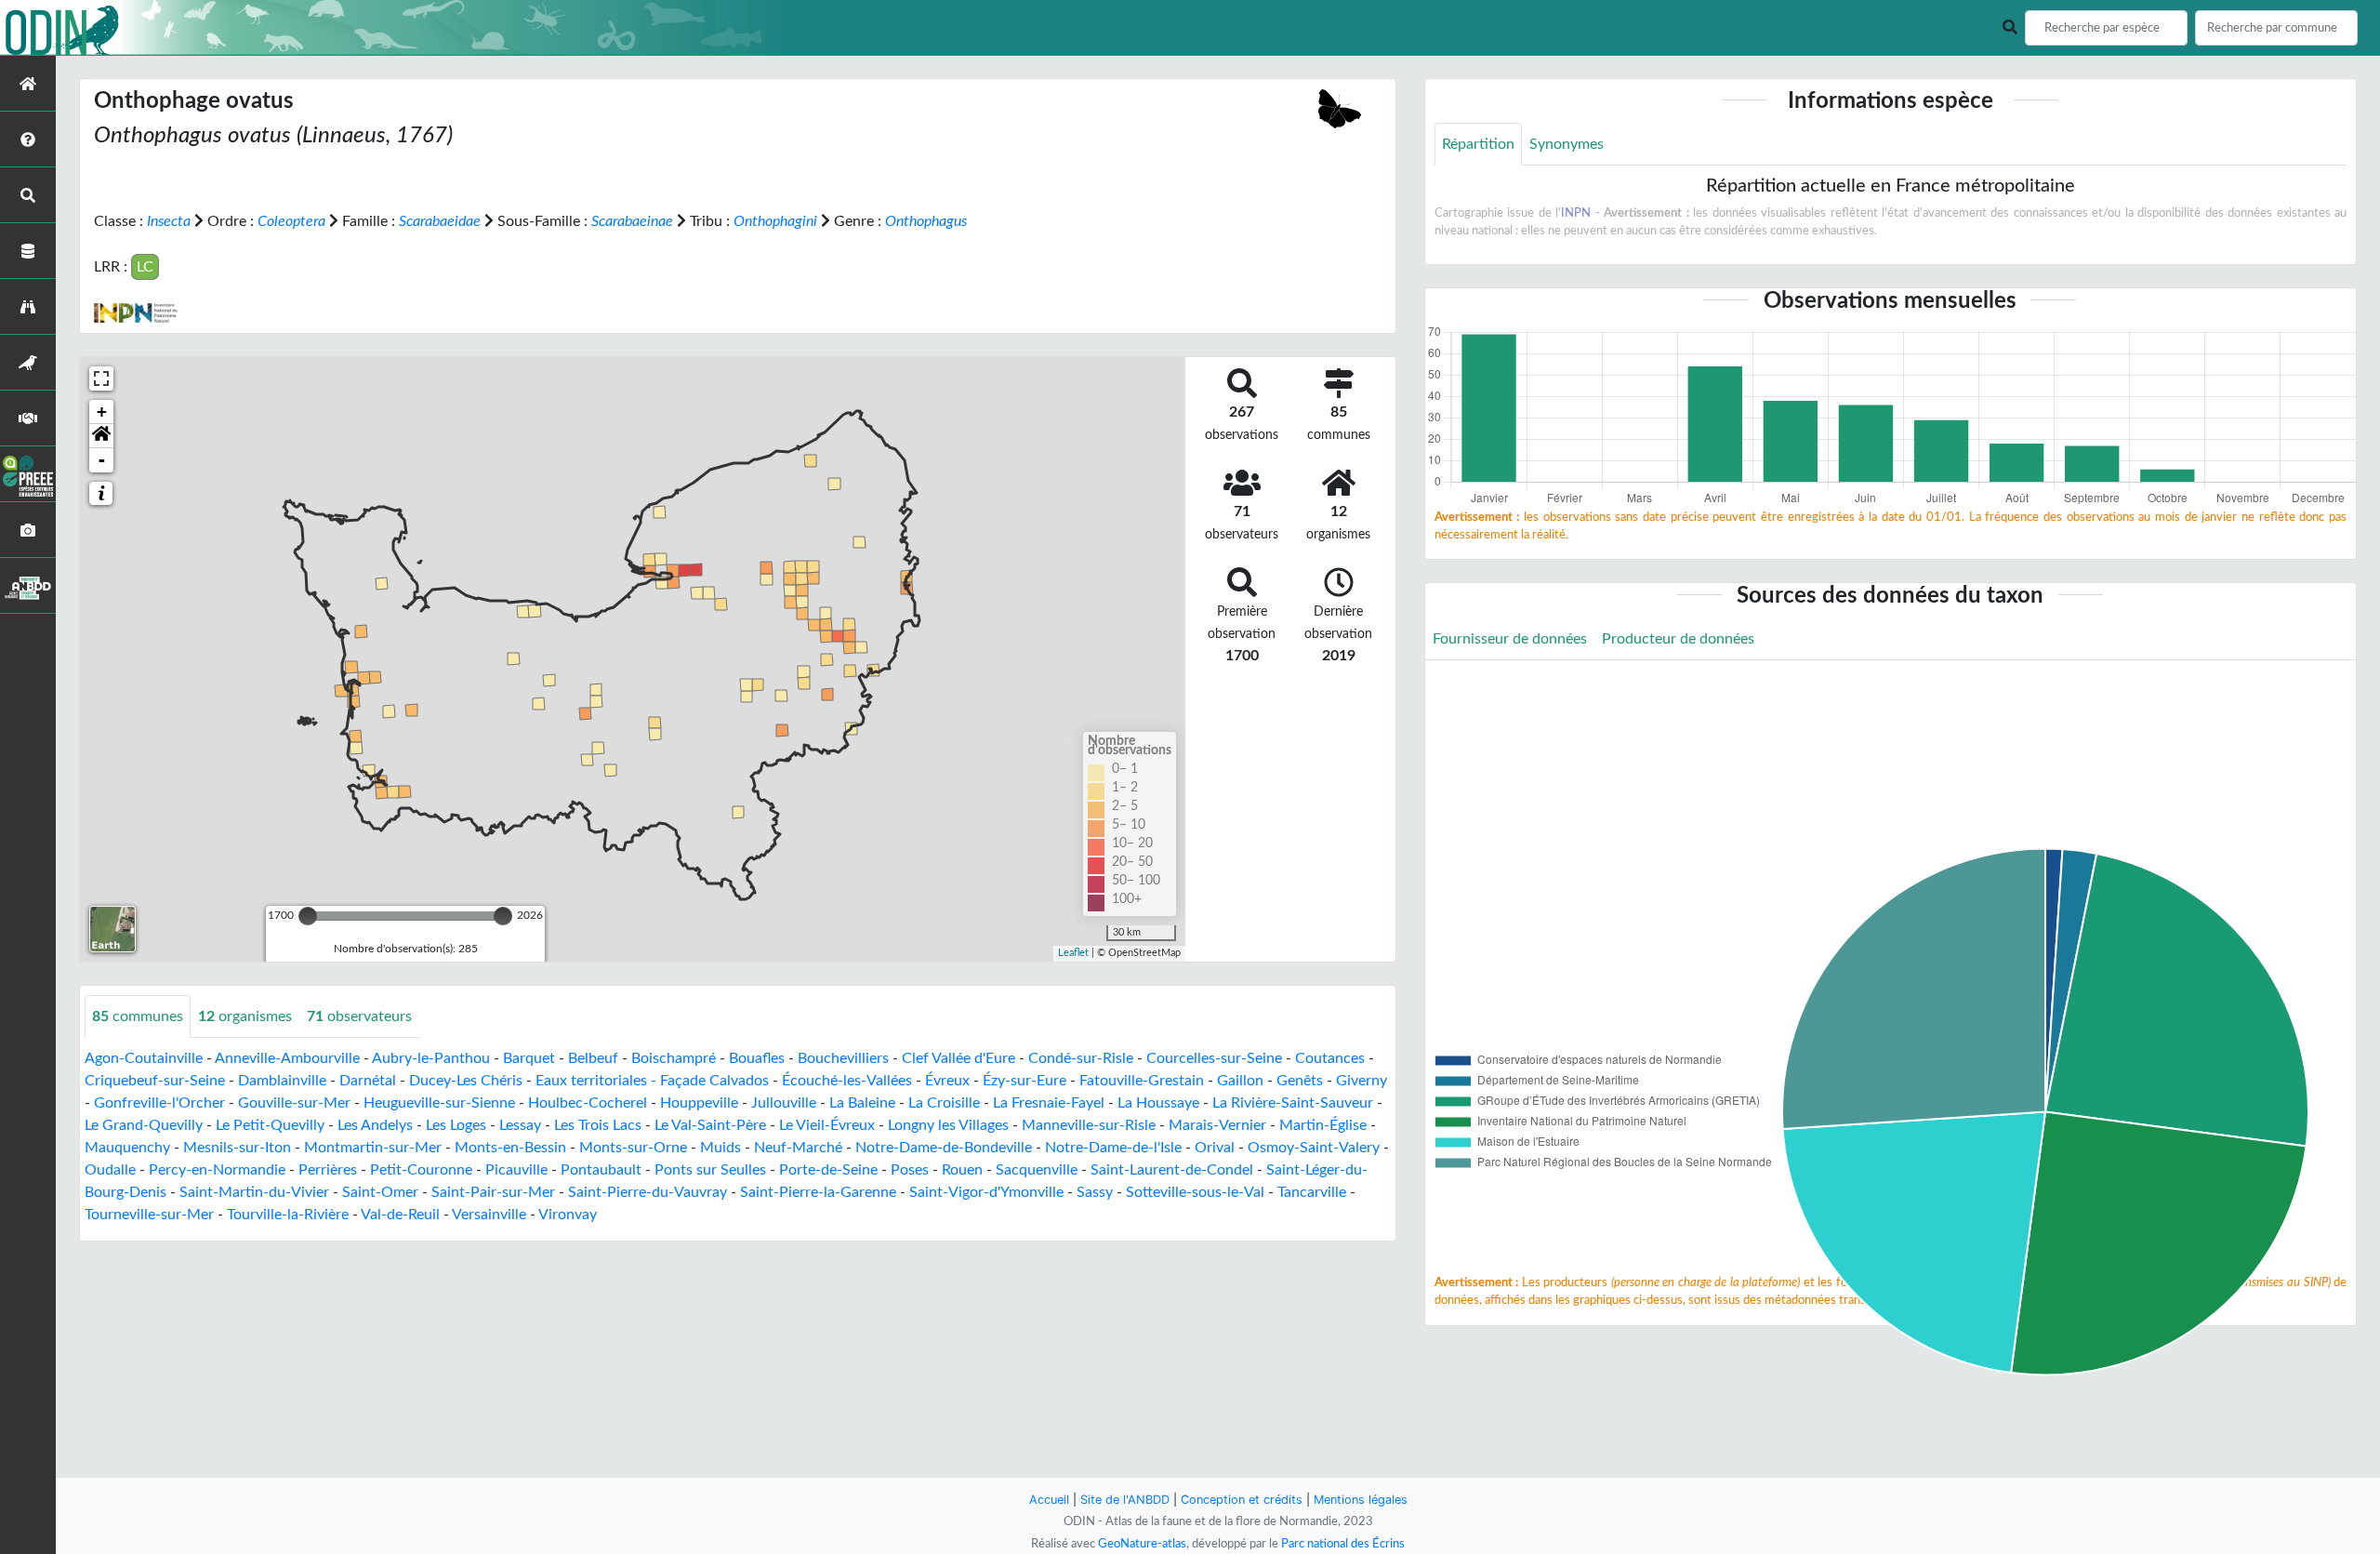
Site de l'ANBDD (1125, 1500)
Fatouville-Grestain (1142, 1081)
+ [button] (102, 412)
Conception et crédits (1242, 1500)
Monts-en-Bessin (510, 1148)
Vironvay (568, 1215)
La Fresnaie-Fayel (1049, 1103)
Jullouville (784, 1103)
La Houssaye (1158, 1103)
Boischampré (674, 1058)
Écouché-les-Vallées (847, 1081)
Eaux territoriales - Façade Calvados (652, 1081)
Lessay (520, 1125)
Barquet (529, 1058)
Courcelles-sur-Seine (1214, 1058)
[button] (101, 436)
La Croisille (944, 1103)
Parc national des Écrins (1343, 1544)
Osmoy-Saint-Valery (1314, 1148)
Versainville (489, 1215)
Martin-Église (1323, 1125)
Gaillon (1240, 1081)
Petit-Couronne (421, 1170)
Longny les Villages (948, 1125)
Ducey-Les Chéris (466, 1081)
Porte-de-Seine (828, 1170)
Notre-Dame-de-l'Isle (1113, 1148)
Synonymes (1567, 144)
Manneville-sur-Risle (1089, 1125)
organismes (245, 1016)
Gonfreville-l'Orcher (159, 1103)
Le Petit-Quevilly (270, 1125)
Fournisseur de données (1510, 639)
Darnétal (368, 1081)
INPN (1576, 213)
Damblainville (282, 1081)
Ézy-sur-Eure (1025, 1081)
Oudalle (110, 1170)
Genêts (1300, 1081)
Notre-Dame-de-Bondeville (944, 1148)
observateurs (359, 1016)
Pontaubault (601, 1170)
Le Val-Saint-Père (710, 1125)
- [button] (102, 460)
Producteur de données (1678, 639)
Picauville (516, 1170)
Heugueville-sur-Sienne (439, 1103)
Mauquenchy (127, 1148)
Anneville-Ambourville (287, 1058)
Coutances (1330, 1058)
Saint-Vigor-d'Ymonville (986, 1192)
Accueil (1049, 1500)
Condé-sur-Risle (1081, 1058)
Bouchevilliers (843, 1058)
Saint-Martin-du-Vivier (254, 1192)
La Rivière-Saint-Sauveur (1293, 1103)
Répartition (1478, 144)
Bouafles (757, 1058)
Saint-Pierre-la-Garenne (818, 1192)
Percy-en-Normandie (217, 1170)
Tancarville (1312, 1192)
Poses (910, 1170)
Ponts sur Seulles (710, 1170)
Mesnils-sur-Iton (237, 1148)
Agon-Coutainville (144, 1058)
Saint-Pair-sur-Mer (493, 1192)
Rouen (962, 1170)
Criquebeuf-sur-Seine (155, 1081)
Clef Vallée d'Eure (959, 1058)
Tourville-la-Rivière (288, 1215)
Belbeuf (593, 1058)
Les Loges (456, 1125)
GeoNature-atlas (1142, 1544)
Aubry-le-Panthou (431, 1058)
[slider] (308, 916)
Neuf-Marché (798, 1148)
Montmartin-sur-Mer (373, 1148)
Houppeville (699, 1103)
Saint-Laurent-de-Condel (1172, 1170)
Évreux (947, 1081)
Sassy (1095, 1192)
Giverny (1362, 1081)
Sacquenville (1037, 1170)
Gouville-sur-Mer (294, 1103)
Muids (721, 1148)
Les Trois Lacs (598, 1125)
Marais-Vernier (1217, 1125)
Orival (1215, 1148)
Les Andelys (375, 1125)
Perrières (328, 1170)
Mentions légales (1361, 1500)
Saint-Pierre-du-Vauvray (648, 1192)
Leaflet (1073, 953)
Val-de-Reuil (400, 1215)
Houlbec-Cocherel (588, 1103)
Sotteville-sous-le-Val (1195, 1192)
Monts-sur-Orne (633, 1148)
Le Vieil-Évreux (827, 1125)
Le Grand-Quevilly (144, 1125)
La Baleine (862, 1103)
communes (138, 1016)
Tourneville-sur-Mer (149, 1215)
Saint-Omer (380, 1192)
